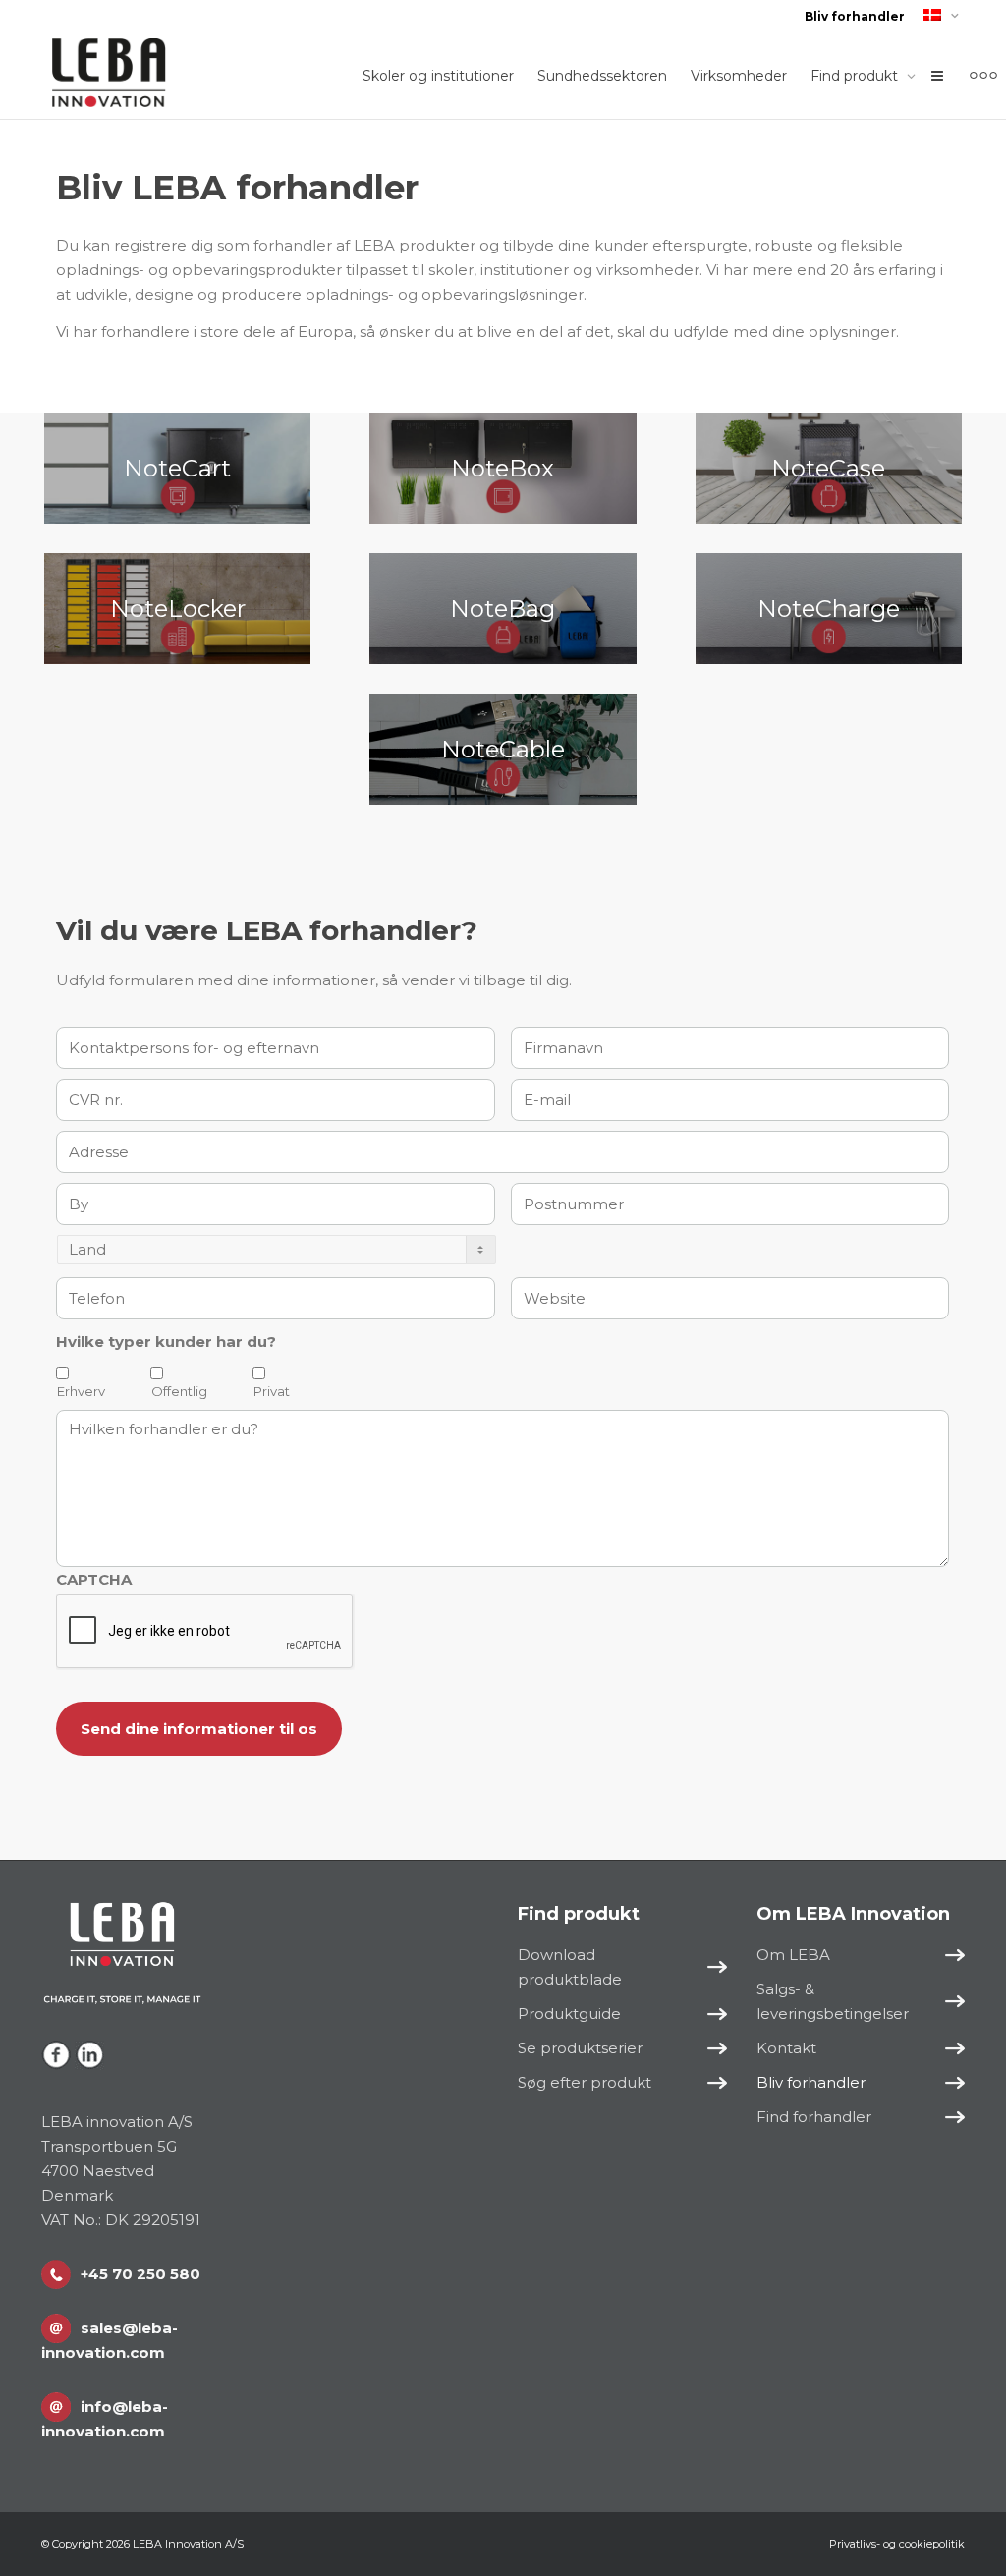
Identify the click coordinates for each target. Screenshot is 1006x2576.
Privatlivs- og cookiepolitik (897, 2544)
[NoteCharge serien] (829, 609)
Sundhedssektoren (602, 76)
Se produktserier (580, 2048)
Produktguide (569, 2014)
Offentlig (179, 1391)
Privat (272, 1391)
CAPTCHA (94, 1579)
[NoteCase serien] (829, 468)
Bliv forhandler (855, 16)
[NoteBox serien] (503, 468)
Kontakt (786, 2048)
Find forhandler (814, 2117)
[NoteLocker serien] (177, 609)
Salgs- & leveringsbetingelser (833, 2001)
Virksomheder (739, 76)
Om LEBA (793, 1955)
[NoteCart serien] (177, 468)
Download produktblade (570, 1967)
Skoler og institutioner (438, 76)
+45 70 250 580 (140, 2274)
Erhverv (81, 1391)
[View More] (983, 76)
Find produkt (856, 76)
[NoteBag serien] (503, 609)
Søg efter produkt (585, 2082)
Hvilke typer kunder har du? (166, 1342)
